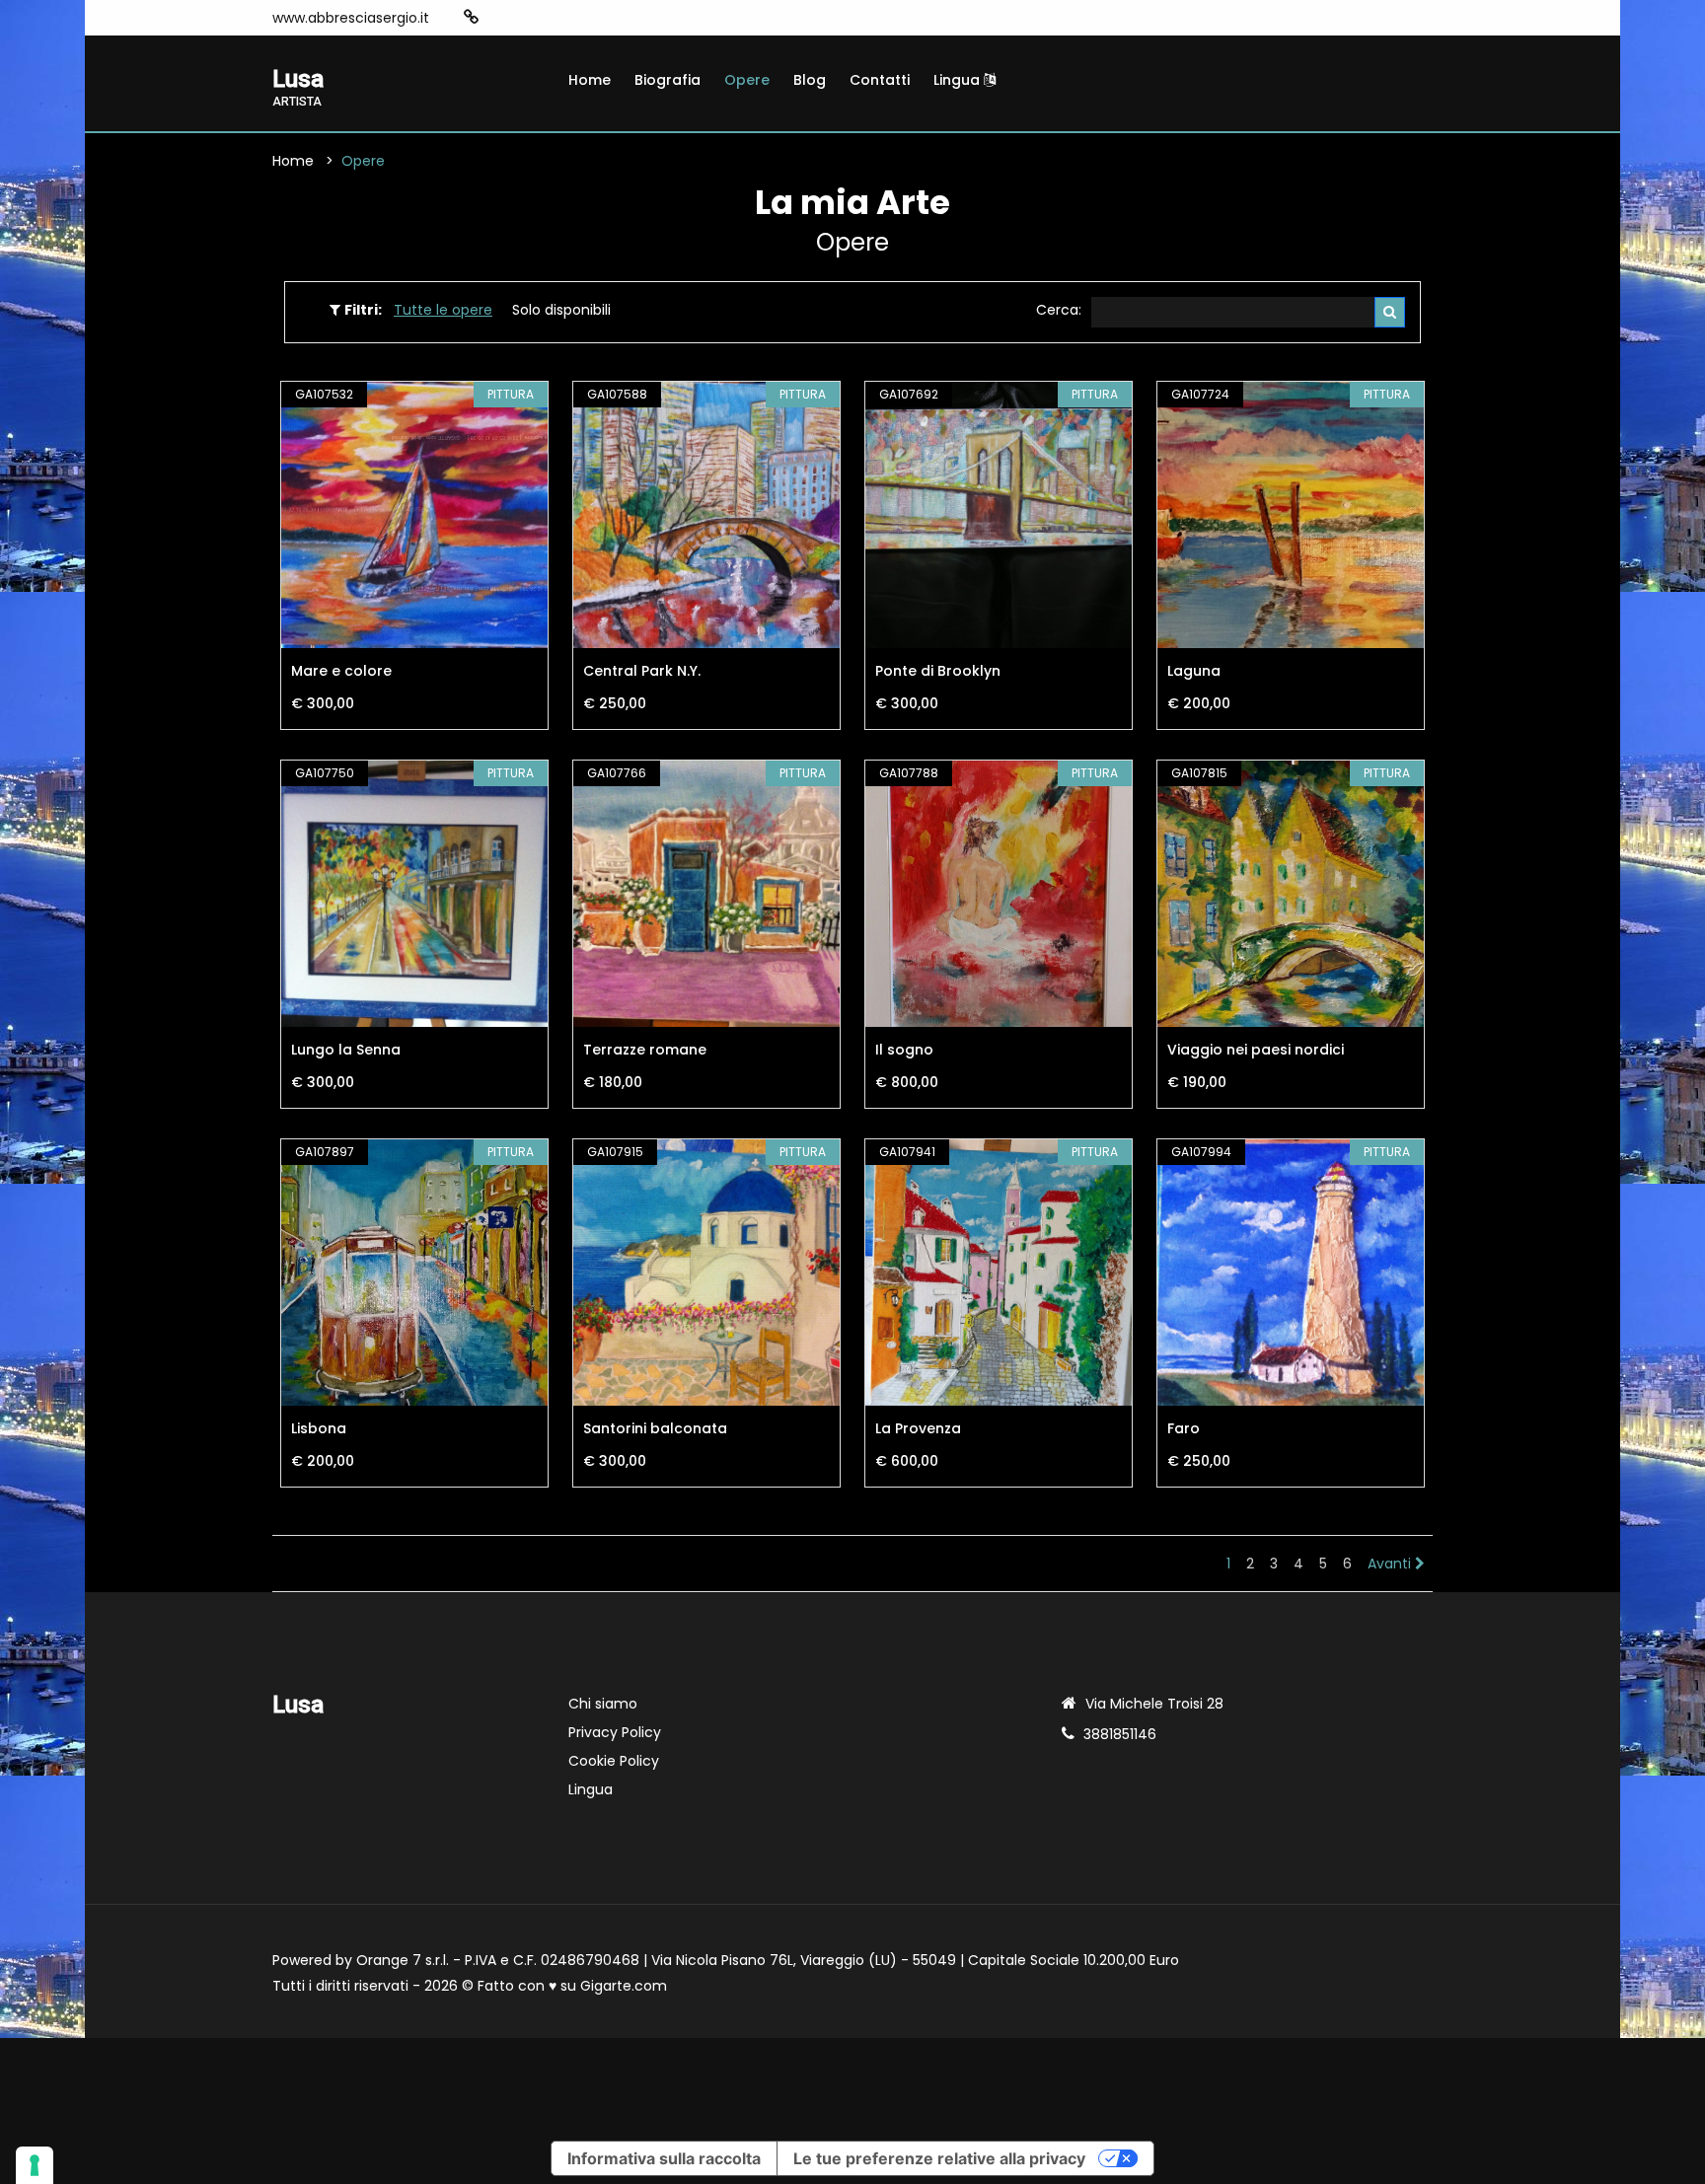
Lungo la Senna (346, 1050)
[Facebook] (532, 18)
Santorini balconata (655, 1428)
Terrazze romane (645, 1050)
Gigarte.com (624, 1986)
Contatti (880, 80)
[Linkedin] (561, 18)
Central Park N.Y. (642, 671)
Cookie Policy (614, 1761)
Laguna (1194, 671)
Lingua (959, 80)
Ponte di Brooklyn (938, 671)
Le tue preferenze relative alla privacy (939, 2158)
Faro (1184, 1428)
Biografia (667, 80)
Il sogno (904, 1050)
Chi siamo (603, 1704)
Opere (747, 80)
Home (590, 80)
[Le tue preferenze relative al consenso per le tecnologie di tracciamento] (35, 2165)
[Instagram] (502, 18)
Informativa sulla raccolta (664, 2158)
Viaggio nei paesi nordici (1256, 1050)
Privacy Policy (615, 1732)
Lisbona (319, 1428)
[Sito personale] (471, 17)
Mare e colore (341, 671)
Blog (810, 80)
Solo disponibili (561, 310)
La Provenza (918, 1428)
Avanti (1391, 1564)
